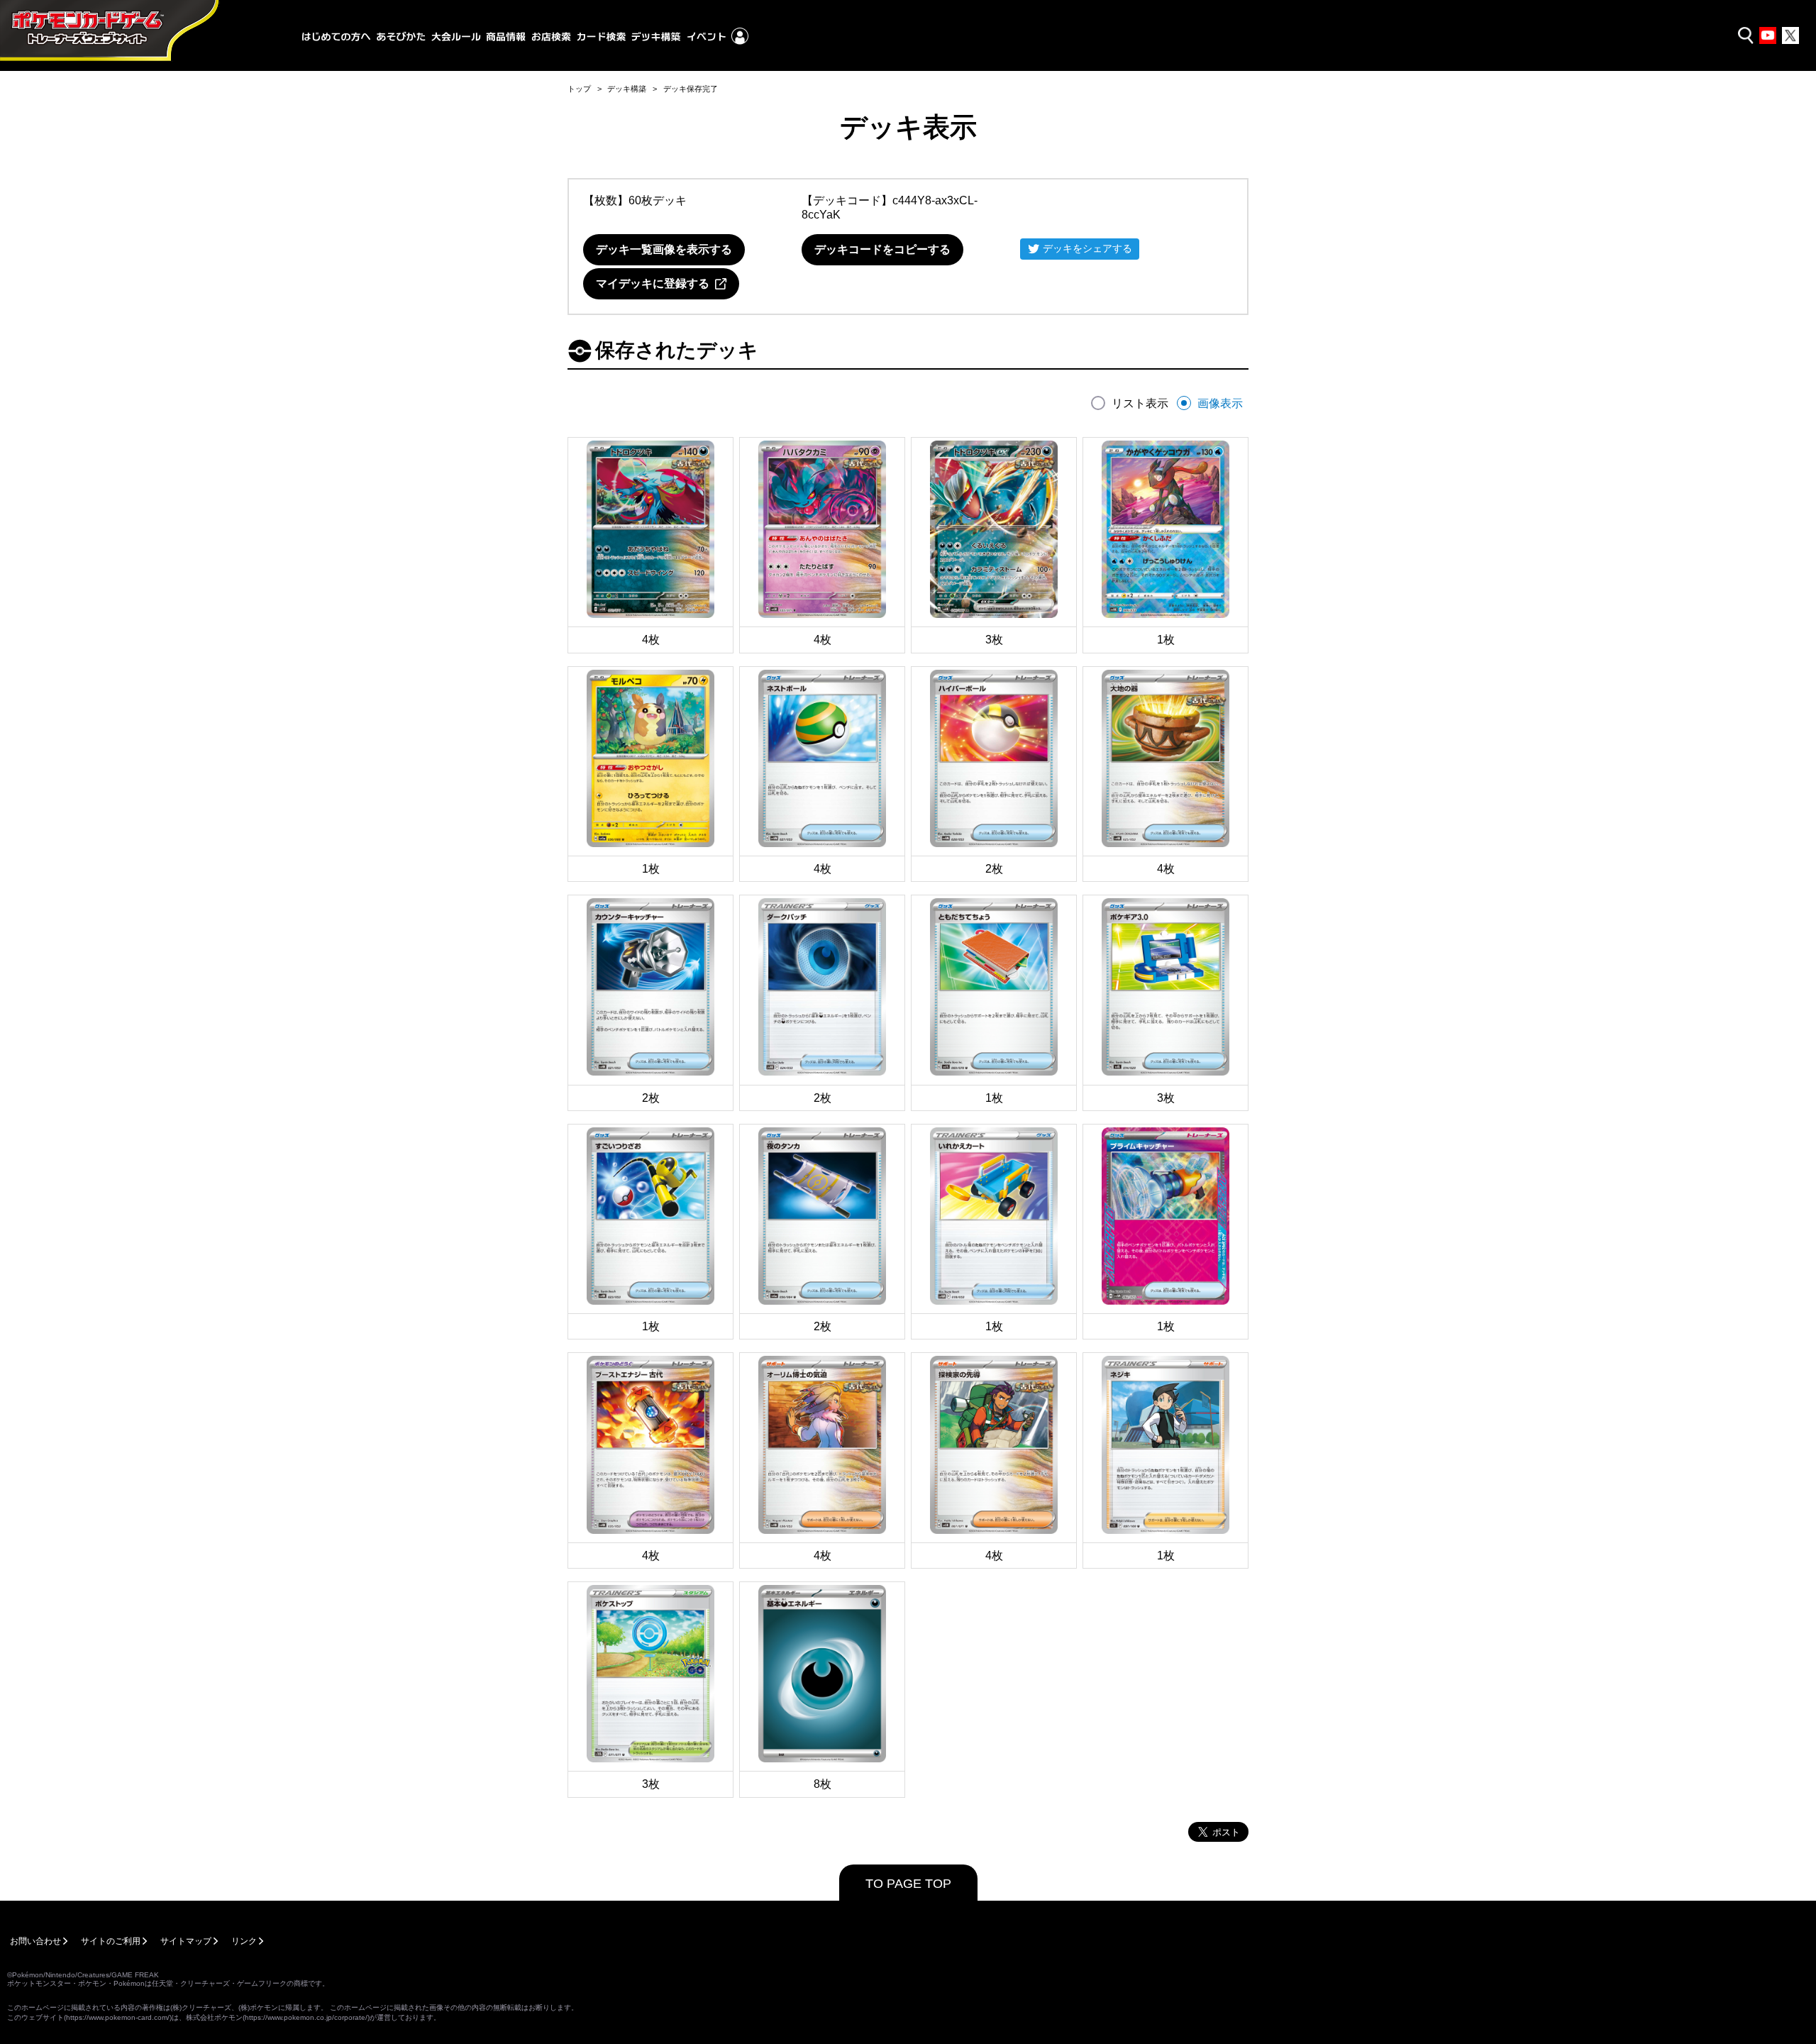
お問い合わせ (35, 1941)
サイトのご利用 (111, 1941)
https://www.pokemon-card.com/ (118, 2017)
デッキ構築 (627, 89)
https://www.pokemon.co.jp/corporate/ (306, 2017)
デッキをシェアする (1087, 248)
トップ (579, 89)
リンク (244, 1941)
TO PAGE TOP (908, 1884)
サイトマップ (186, 1941)
